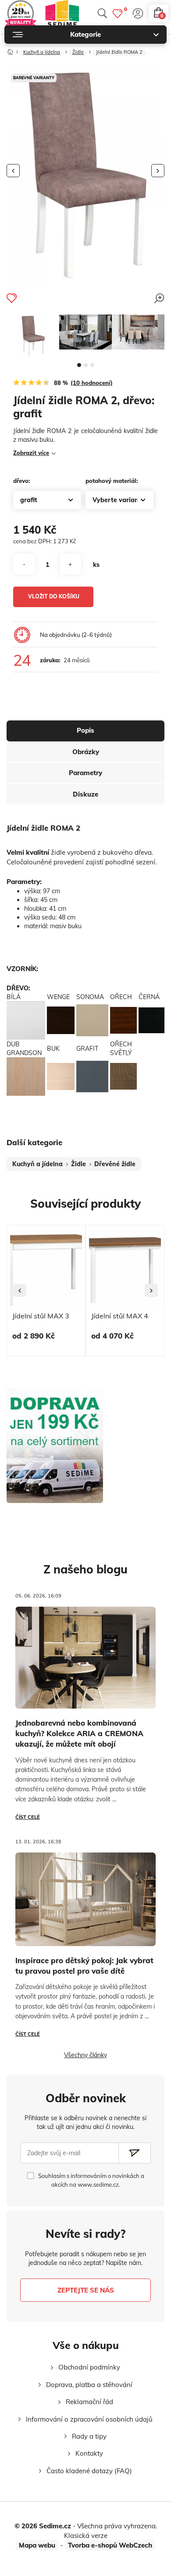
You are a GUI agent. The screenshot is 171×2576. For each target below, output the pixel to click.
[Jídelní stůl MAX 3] (46, 1268)
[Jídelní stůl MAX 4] (125, 1268)
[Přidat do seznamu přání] (12, 298)
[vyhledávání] (102, 13)
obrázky (86, 752)
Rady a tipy (89, 2436)
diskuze (85, 794)
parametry (85, 773)
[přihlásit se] (138, 13)
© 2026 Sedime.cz (43, 2526)
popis (85, 730)
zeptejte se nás (86, 2290)
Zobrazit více (31, 453)
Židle (78, 52)
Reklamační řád (89, 2402)
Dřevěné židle (115, 1164)
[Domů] (10, 50)
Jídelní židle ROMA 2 (119, 52)
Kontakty (89, 2453)
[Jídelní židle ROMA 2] (85, 332)
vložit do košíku (54, 596)
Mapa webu (37, 2545)
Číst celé (28, 1817)
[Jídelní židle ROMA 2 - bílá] (33, 336)
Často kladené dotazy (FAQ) (89, 2471)
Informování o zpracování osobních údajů (89, 2419)
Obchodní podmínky (89, 2367)
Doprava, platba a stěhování (89, 2385)
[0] (118, 13)
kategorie (85, 34)
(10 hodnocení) (92, 383)
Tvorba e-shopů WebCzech (110, 2545)
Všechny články (85, 2055)
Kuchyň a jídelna (42, 52)
